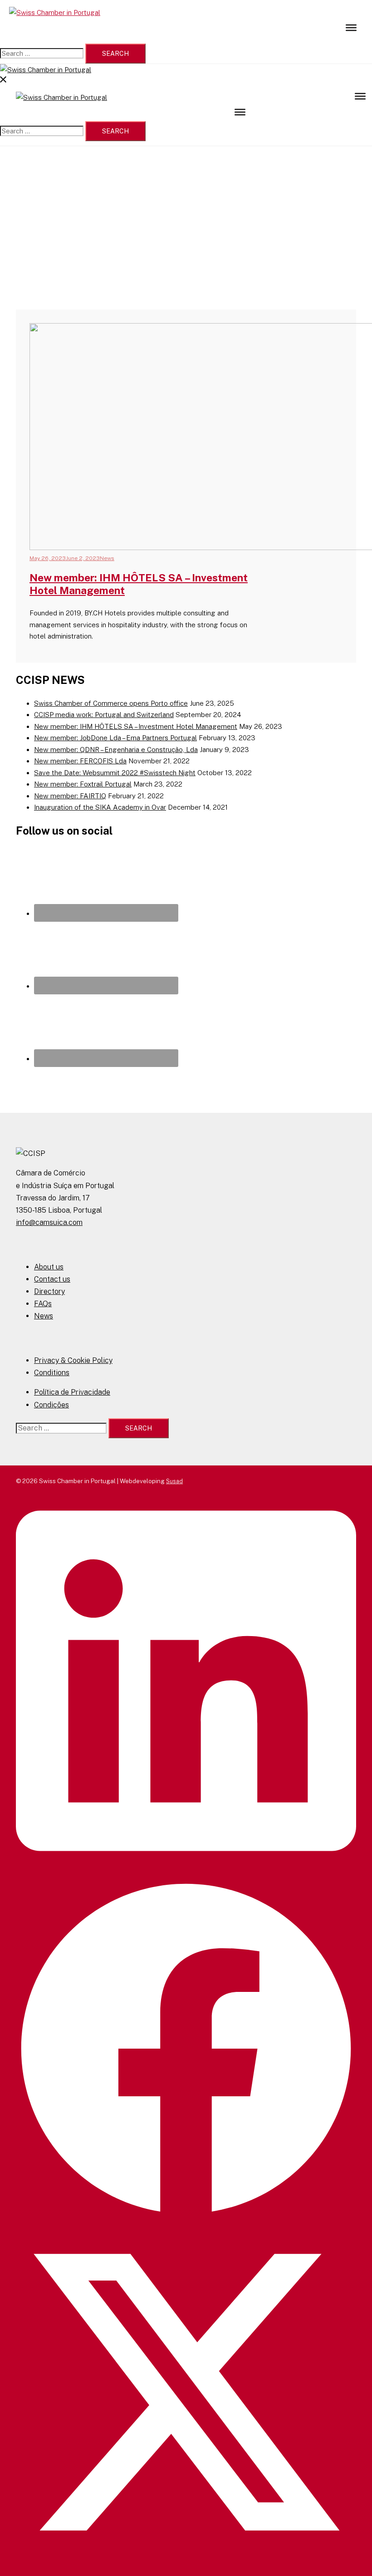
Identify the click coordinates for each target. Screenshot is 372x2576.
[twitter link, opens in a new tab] (186, 2560)
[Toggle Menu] (351, 27)
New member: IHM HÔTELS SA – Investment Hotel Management (136, 726)
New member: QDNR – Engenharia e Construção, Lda (116, 750)
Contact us (52, 1279)
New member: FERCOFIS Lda (80, 761)
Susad (174, 1481)
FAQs (43, 1304)
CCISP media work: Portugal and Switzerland (104, 715)
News (107, 558)
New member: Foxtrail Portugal (83, 784)
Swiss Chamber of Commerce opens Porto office (111, 703)
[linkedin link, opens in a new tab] (186, 1873)
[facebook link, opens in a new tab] (186, 2217)
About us (49, 1267)
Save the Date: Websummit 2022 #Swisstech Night (115, 773)
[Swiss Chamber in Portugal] (55, 12)
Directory (49, 1291)
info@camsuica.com (49, 1222)
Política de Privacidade (72, 1392)
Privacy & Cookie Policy (73, 1360)
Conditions (52, 1373)
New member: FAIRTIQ (70, 796)
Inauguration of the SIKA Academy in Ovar (100, 807)
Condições (51, 1405)
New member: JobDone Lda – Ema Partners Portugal (115, 738)
